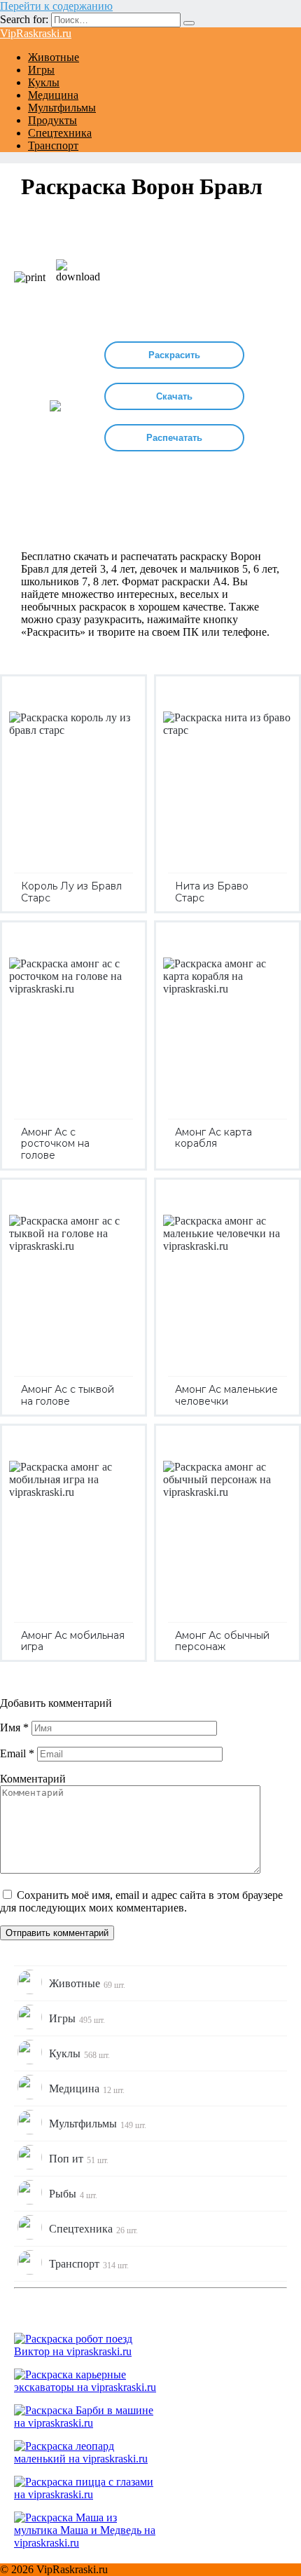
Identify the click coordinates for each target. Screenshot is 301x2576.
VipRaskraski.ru (36, 33)
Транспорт (53, 145)
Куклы (44, 82)
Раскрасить (174, 355)
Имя (14, 1727)
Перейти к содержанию (56, 6)
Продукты (52, 120)
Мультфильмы (62, 108)
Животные (54, 57)
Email (17, 1753)
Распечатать (174, 438)
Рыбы (73, 2194)
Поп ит (79, 2159)
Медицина (53, 95)
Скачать (174, 396)
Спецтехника (60, 133)
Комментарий (33, 1779)
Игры (41, 70)
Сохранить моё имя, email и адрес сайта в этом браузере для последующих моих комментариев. (141, 1901)
